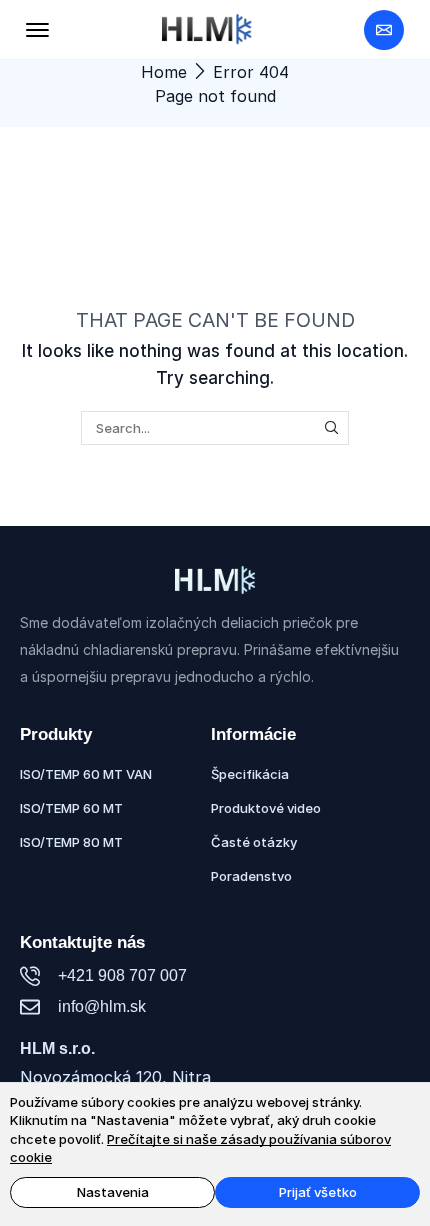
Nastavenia (113, 1192)
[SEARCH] (332, 428)
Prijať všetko (318, 1192)
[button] (37, 29)
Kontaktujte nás (82, 942)
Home (164, 72)
